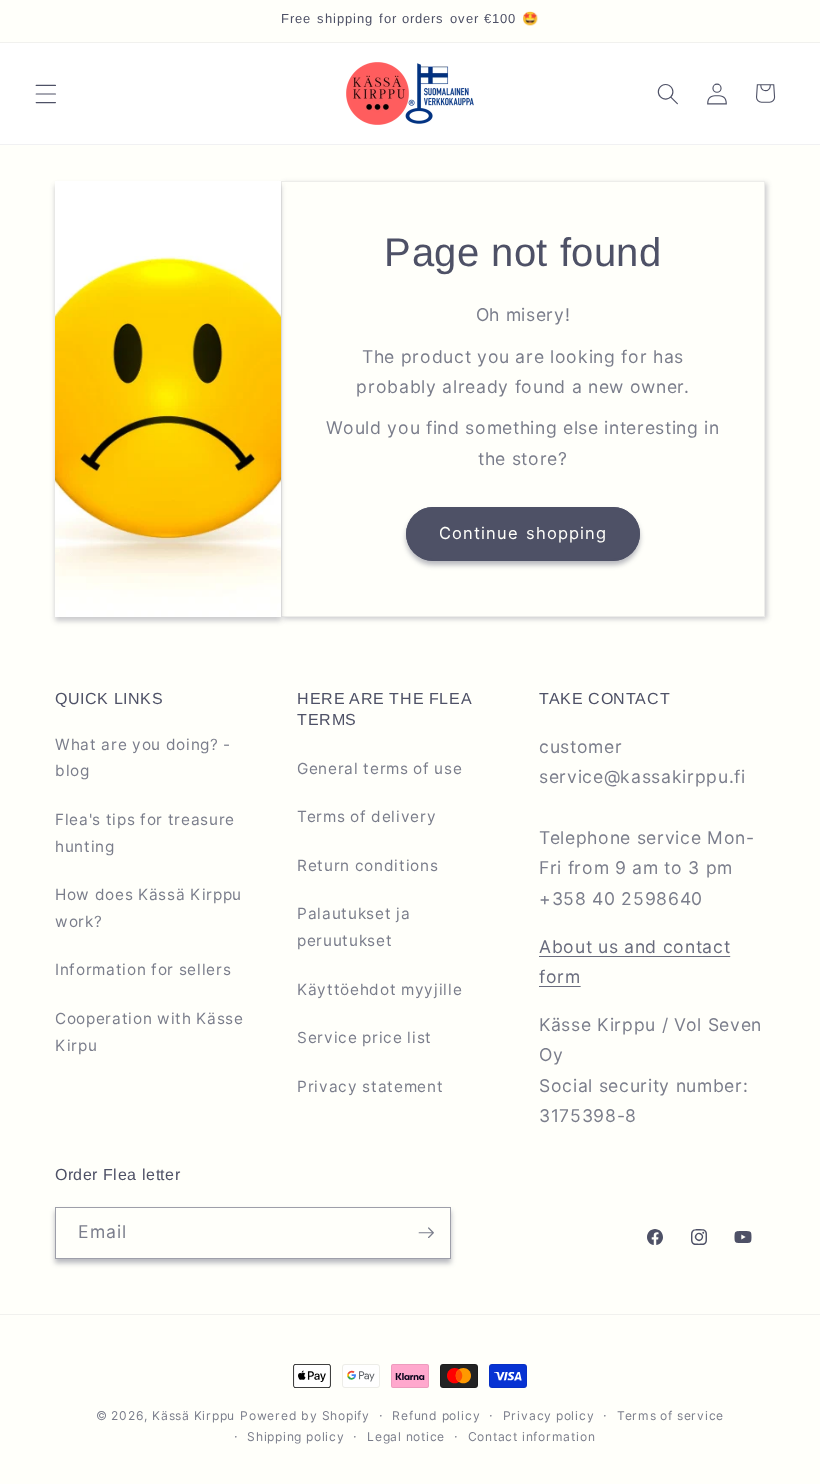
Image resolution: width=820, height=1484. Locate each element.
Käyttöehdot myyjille (379, 989)
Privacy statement (370, 1086)
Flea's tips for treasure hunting (145, 833)
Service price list (364, 1037)
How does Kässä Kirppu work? (148, 908)
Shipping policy (296, 1436)
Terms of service (670, 1415)
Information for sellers (143, 969)
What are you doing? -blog (143, 758)
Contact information (532, 1436)
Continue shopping (523, 533)
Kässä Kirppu (193, 1415)
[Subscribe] (426, 1233)
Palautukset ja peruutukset (353, 927)
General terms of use (379, 768)
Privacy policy (549, 1415)
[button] (46, 93)
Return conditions (367, 865)
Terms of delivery (366, 816)
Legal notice (406, 1436)
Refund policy (436, 1415)
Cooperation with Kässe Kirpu (149, 1032)
